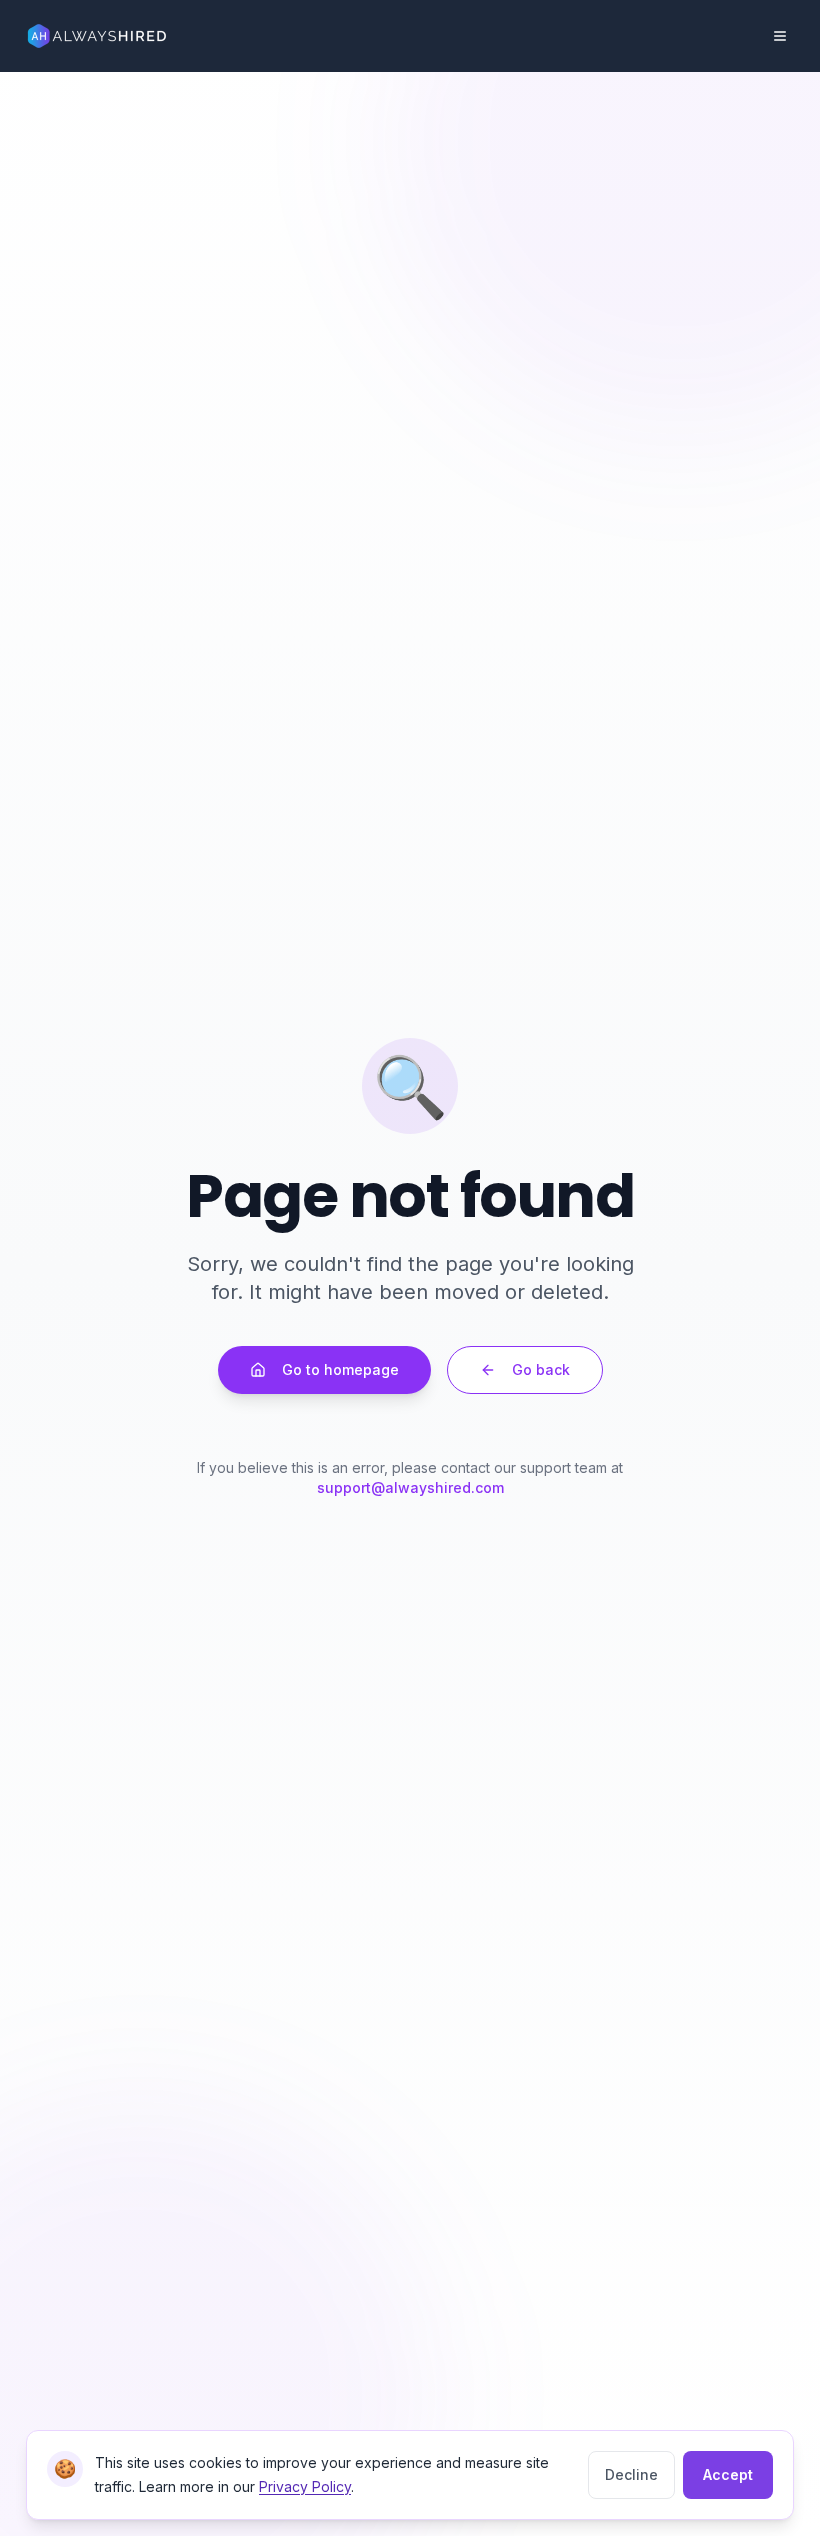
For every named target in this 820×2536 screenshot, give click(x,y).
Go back (541, 1369)
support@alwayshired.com (410, 1487)
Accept (728, 2474)
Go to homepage (340, 1369)
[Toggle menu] (780, 36)
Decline (631, 2474)
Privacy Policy (305, 2486)
